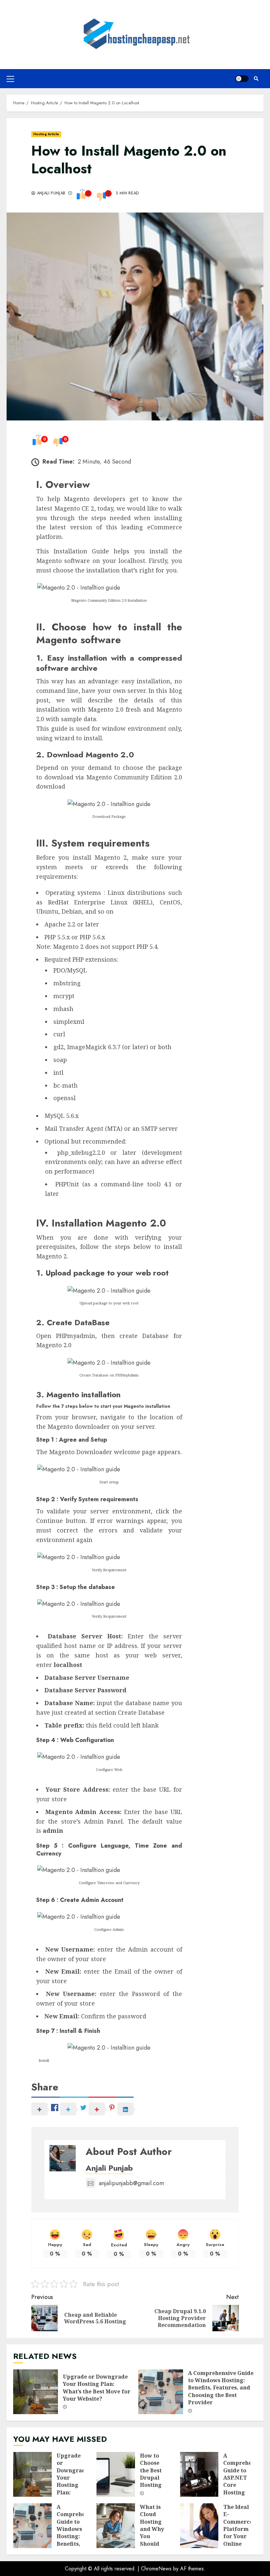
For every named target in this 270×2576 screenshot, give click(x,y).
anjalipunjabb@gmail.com (131, 2183)
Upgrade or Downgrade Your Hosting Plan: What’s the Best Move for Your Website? (36, 2392)
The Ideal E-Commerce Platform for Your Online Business (199, 2526)
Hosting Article (46, 134)
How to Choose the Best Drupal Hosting (116, 2474)
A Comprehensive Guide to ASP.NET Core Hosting (199, 2474)
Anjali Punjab (50, 193)
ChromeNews (156, 2569)
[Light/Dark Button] (242, 79)
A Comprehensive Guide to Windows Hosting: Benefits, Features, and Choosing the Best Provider (161, 2392)
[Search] (256, 79)
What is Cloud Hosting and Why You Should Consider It (116, 2526)
